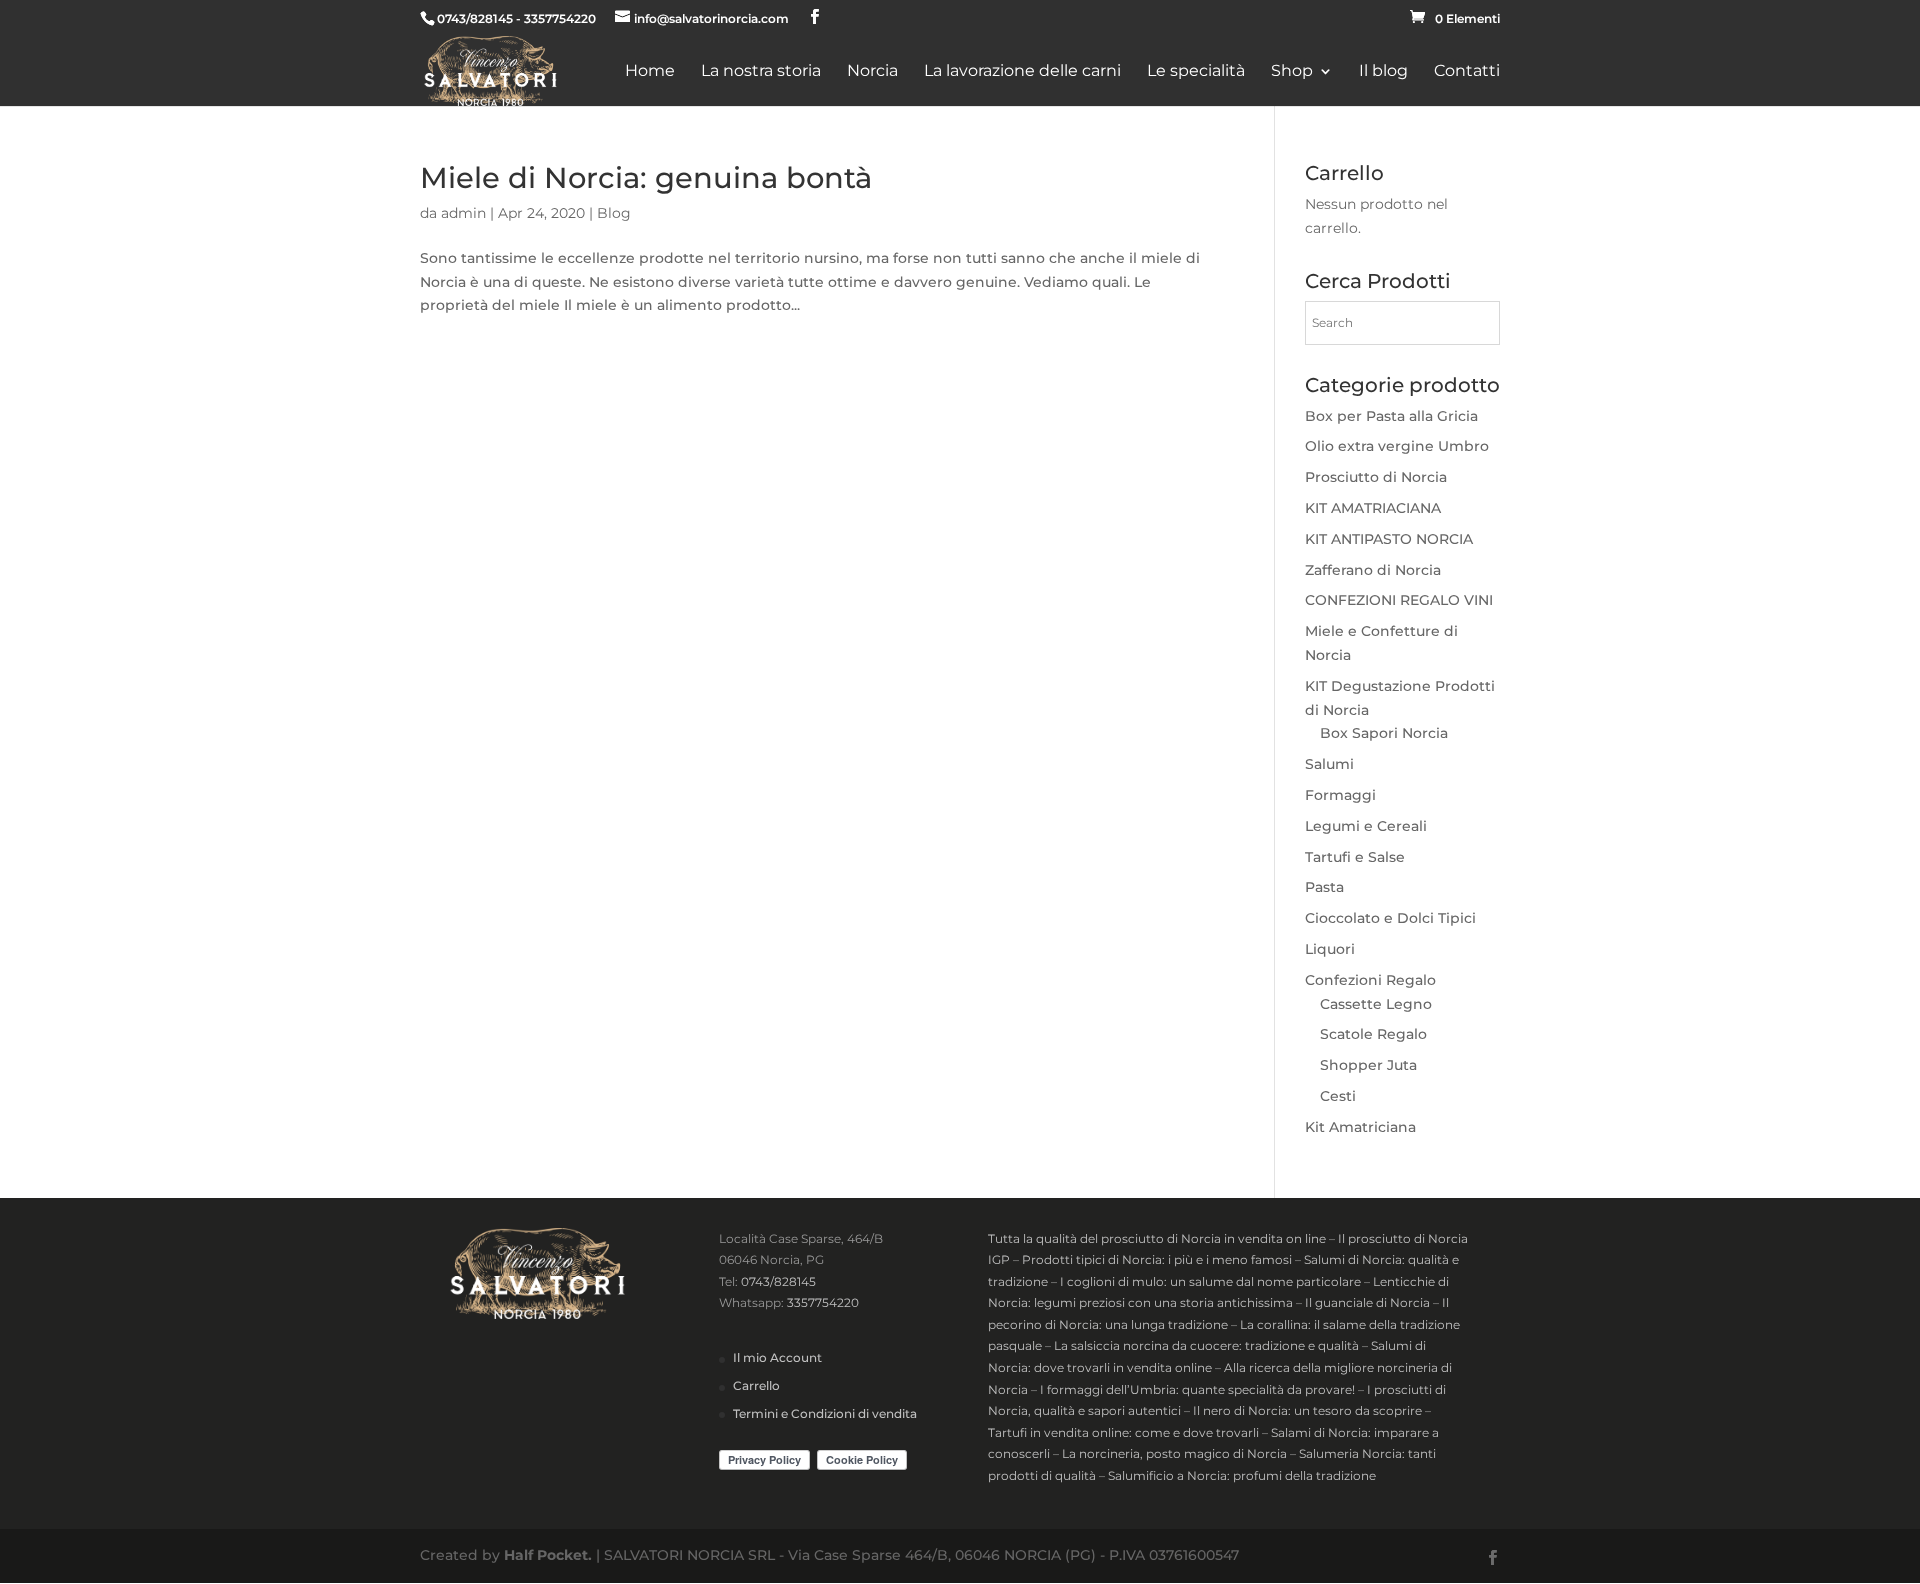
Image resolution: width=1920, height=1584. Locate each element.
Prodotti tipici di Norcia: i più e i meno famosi (1157, 1259)
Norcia (872, 72)
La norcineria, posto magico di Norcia (1174, 1453)
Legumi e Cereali (1366, 826)
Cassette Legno (1376, 1004)
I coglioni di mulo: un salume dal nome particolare (1210, 1281)
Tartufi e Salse (1355, 857)
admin (463, 213)
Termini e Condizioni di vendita (825, 1413)
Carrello (756, 1385)
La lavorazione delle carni (1022, 72)
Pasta (1324, 887)
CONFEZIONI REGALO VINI (1399, 600)
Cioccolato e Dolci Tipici (1390, 918)
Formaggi (1340, 795)
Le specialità (1196, 72)
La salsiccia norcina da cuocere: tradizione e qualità (1206, 1345)
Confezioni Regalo (1370, 980)
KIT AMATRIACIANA (1373, 508)
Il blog (1383, 72)
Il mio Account (777, 1357)
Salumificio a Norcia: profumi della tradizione (1242, 1475)
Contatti (1467, 72)
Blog (614, 213)
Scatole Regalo (1373, 1034)
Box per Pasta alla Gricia (1391, 416)
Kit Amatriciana (1360, 1127)
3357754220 (823, 1302)
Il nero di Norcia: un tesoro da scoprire (1307, 1410)
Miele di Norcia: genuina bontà (646, 177)
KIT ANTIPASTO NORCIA (1389, 539)
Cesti (1338, 1096)
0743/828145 (778, 1281)
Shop (1292, 72)
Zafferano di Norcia (1373, 570)
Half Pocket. (548, 1555)
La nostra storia (761, 72)
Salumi (1329, 764)
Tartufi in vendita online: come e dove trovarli (1123, 1432)
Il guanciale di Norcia (1367, 1302)
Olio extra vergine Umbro (1397, 446)
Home (650, 72)
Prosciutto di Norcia (1376, 477)
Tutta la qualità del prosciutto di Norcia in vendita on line (1157, 1238)
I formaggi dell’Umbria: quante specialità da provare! (1197, 1389)
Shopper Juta (1368, 1065)
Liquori (1330, 949)
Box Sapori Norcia (1384, 733)
